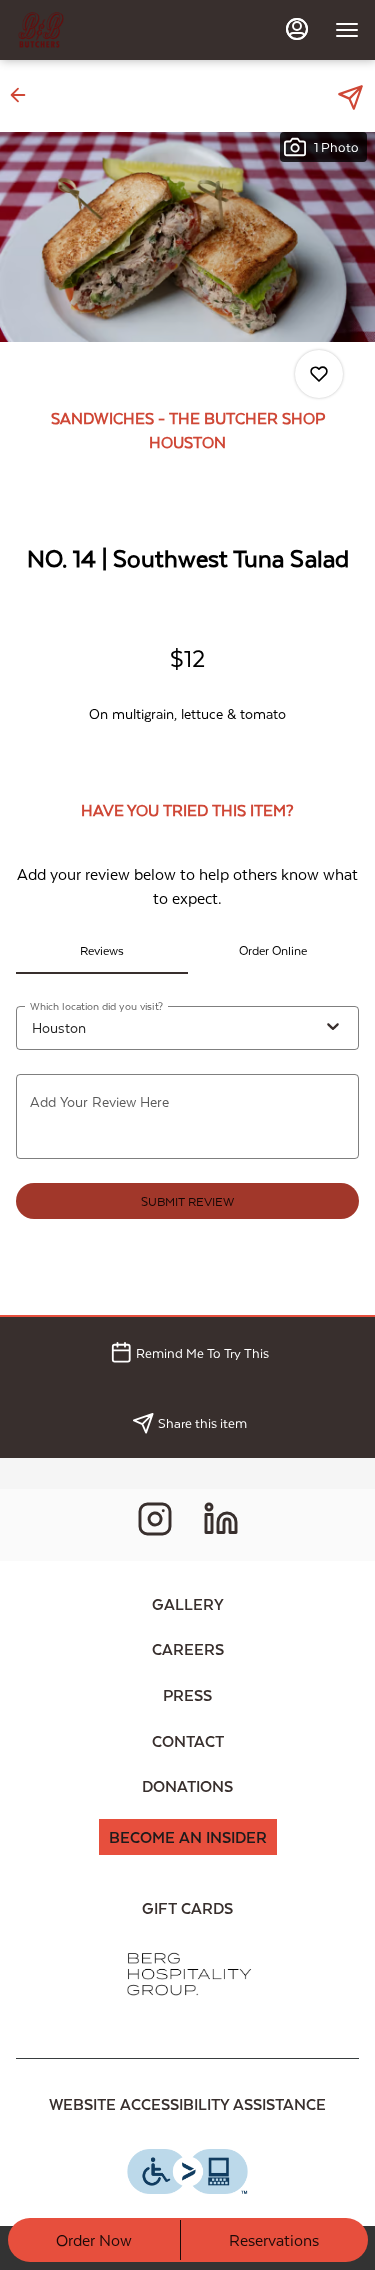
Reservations (274, 2239)
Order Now (94, 2239)
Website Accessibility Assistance (187, 2103)
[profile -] (297, 29)
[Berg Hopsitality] (188, 1972)
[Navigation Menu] (347, 30)
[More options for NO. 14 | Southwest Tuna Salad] (319, 374)
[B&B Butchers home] (106, 30)
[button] (24, 95)
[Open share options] (350, 97)
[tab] (102, 950)
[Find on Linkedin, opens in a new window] (221, 1524)
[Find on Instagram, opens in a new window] (155, 1524)
